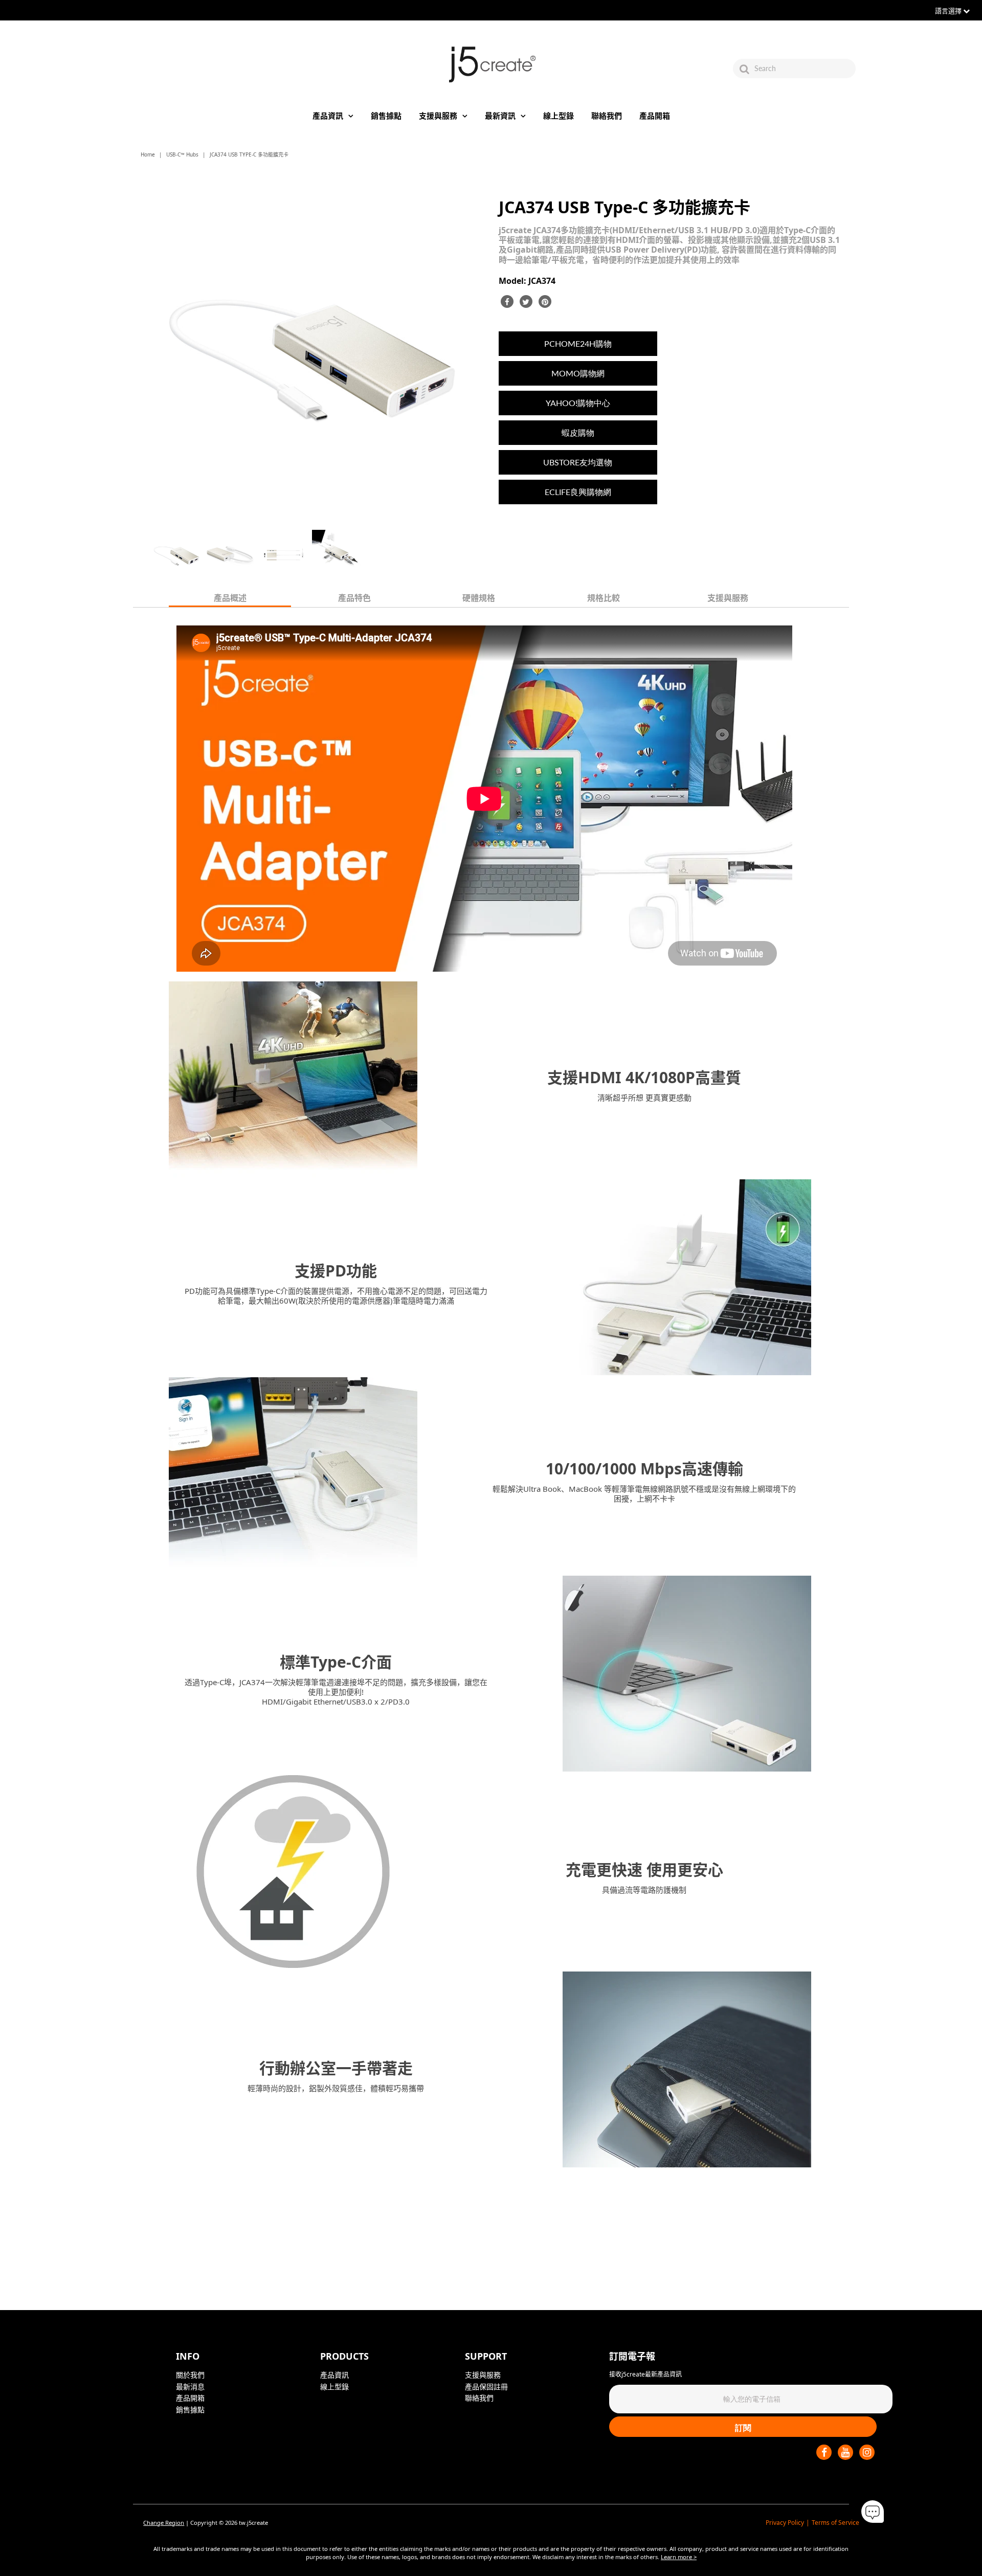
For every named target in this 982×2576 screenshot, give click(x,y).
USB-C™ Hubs (182, 154)
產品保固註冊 (486, 2387)
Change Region (164, 2523)
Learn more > (679, 2557)
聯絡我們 (607, 116)
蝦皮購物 (578, 432)
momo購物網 (578, 373)
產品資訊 (328, 116)
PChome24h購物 (578, 343)
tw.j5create (253, 2523)
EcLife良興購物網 (578, 492)
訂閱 (743, 2427)
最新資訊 (500, 116)
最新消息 (190, 2387)
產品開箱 (655, 116)
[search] (804, 69)
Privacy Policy (785, 2523)
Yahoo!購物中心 (578, 403)
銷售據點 (386, 116)
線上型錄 (559, 116)
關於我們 (190, 2375)
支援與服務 (438, 116)
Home (148, 154)
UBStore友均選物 (578, 462)
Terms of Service (835, 2523)
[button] (873, 2512)
